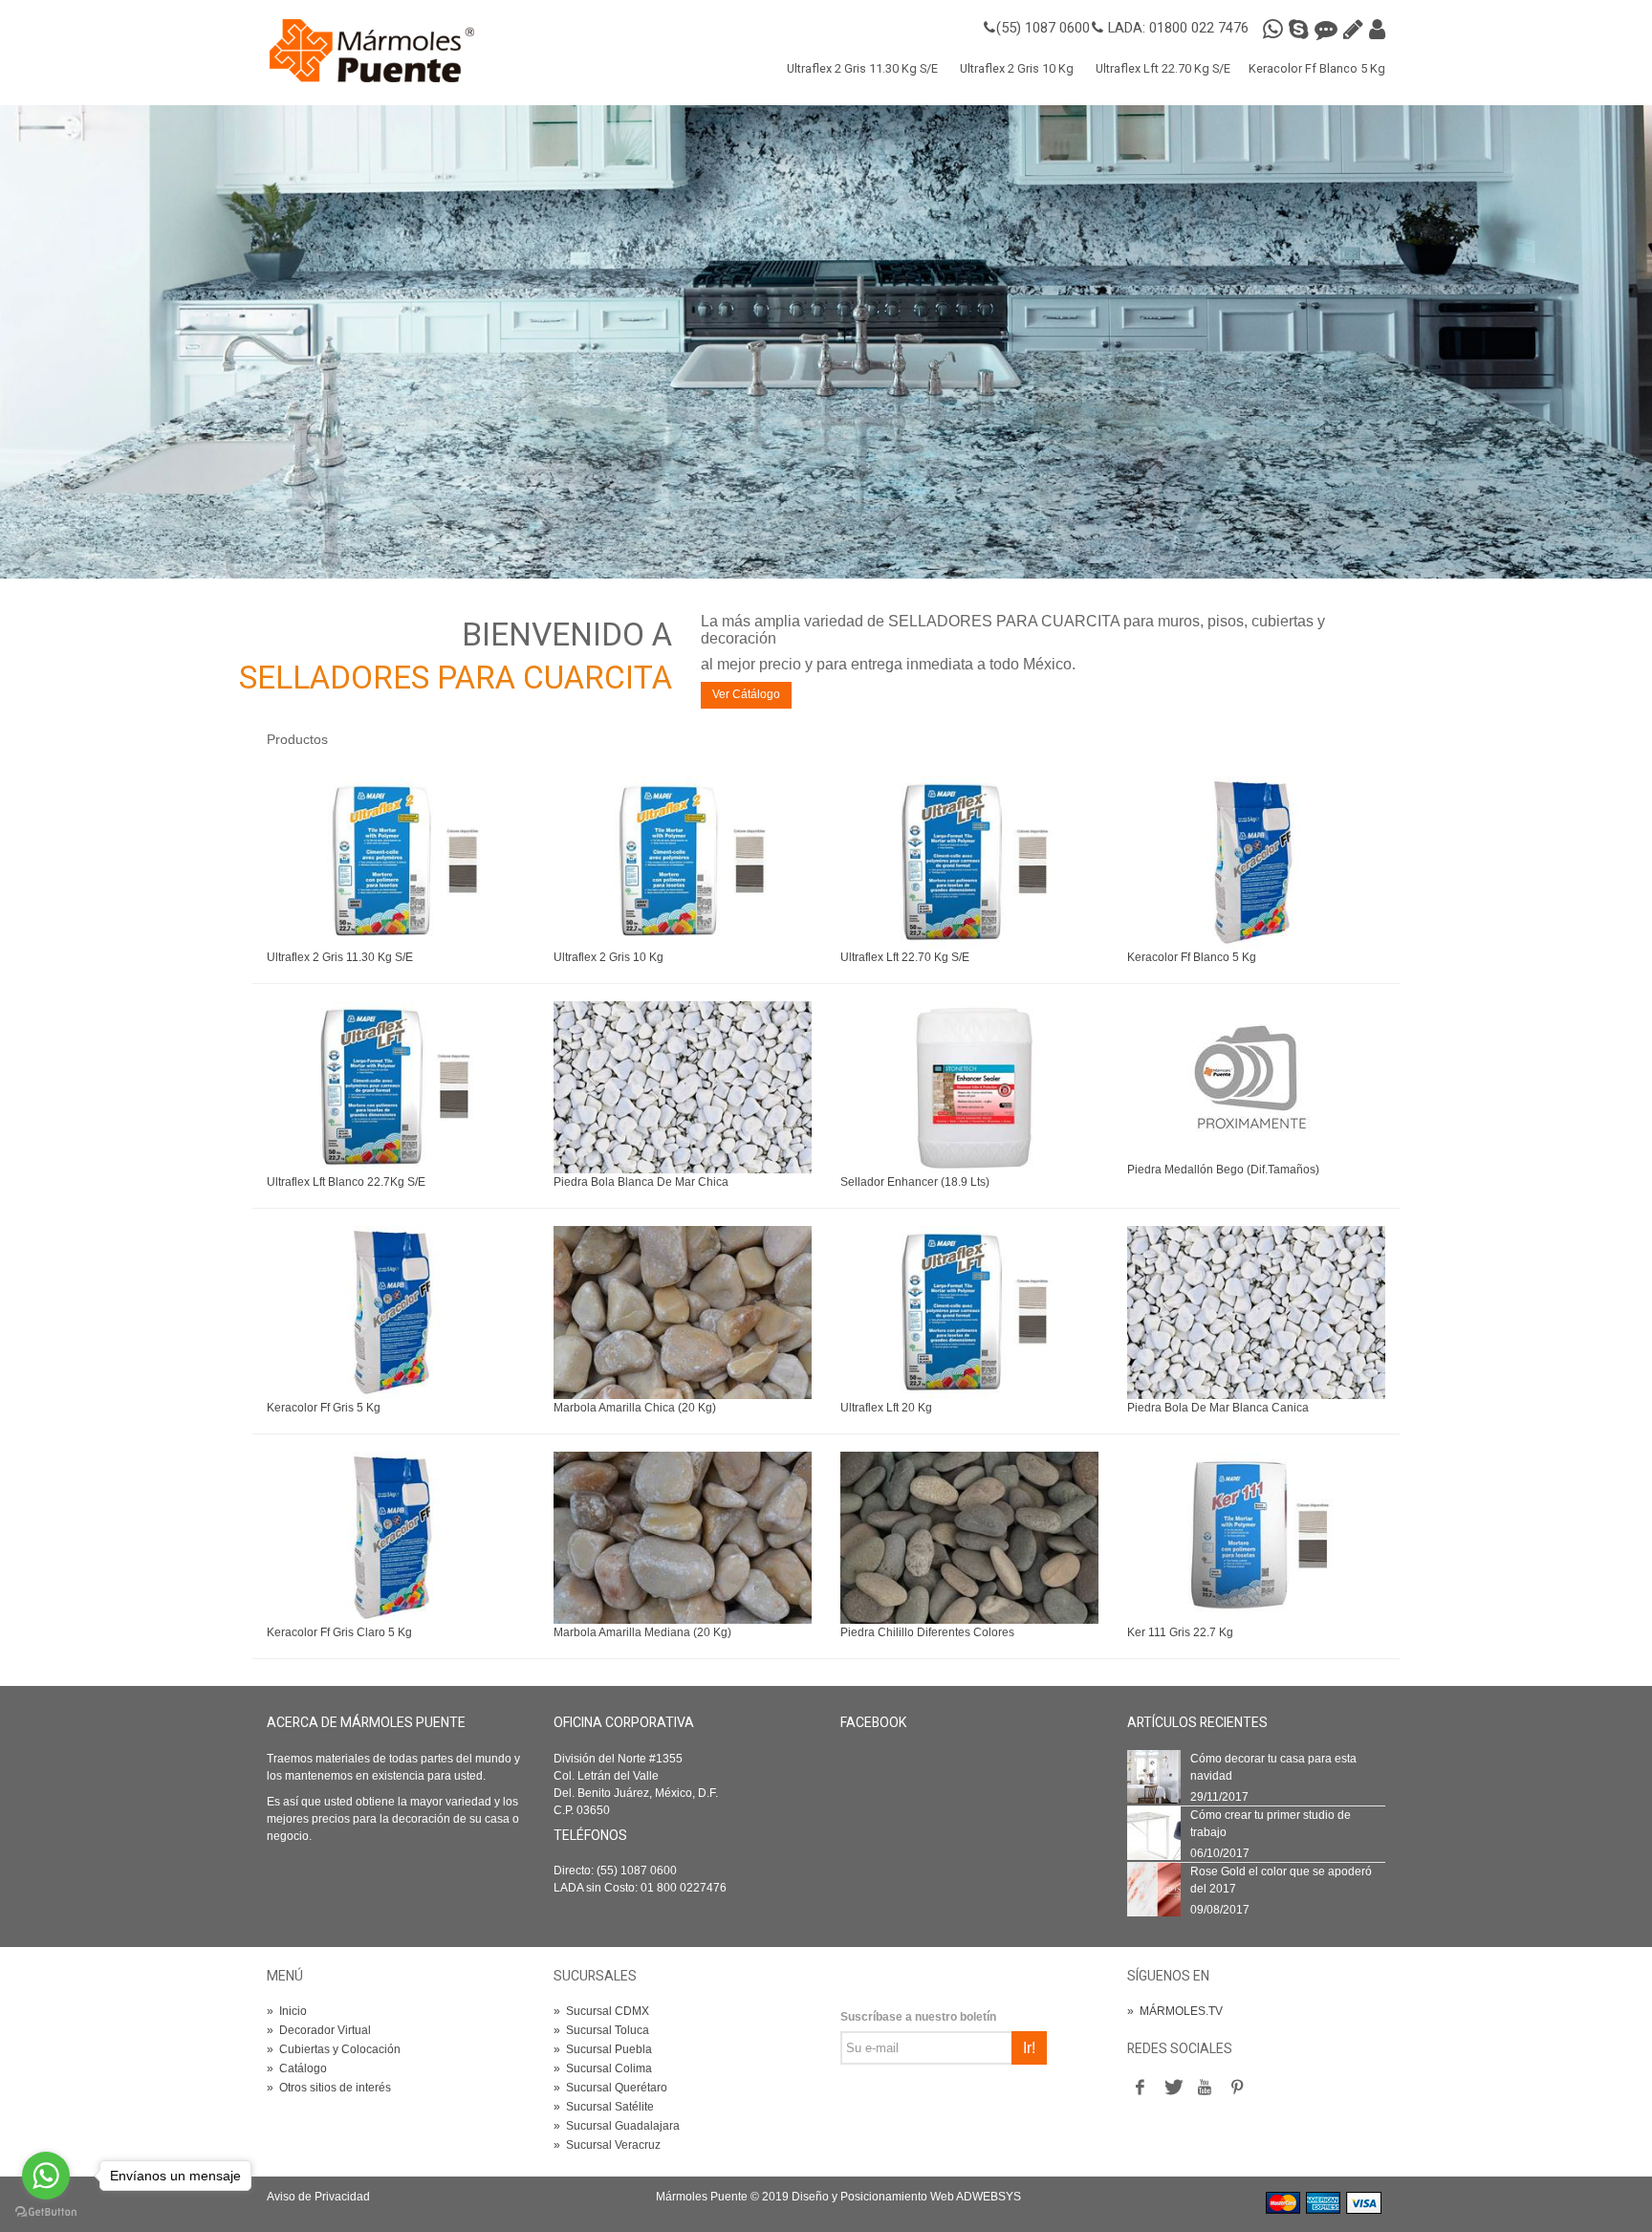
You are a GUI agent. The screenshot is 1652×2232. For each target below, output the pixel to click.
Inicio (287, 2011)
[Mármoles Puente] (372, 50)
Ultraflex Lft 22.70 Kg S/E (1163, 68)
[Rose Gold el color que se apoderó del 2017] (1154, 1889)
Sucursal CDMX (601, 2011)
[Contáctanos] (1377, 30)
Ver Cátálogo (746, 694)
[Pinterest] (1237, 2089)
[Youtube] (1205, 2089)
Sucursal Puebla (603, 2049)
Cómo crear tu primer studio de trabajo (1271, 1824)
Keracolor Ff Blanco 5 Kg (1317, 68)
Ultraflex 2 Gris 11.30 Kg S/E (862, 68)
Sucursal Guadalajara (617, 2126)
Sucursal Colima (603, 2068)
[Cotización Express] (1356, 30)
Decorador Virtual (319, 2030)
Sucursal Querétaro (610, 2088)
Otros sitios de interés (329, 2088)
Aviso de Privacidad (318, 2197)
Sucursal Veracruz (607, 2145)
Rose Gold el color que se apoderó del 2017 (1281, 1880)
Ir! (1029, 2048)
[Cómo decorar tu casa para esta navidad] (1154, 1776)
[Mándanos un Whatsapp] (1276, 30)
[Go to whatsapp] (46, 2176)
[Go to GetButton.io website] (46, 2212)
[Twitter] (1172, 2089)
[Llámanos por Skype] (1302, 30)
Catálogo (297, 2068)
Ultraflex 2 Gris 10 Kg (1017, 68)
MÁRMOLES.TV (1175, 2011)
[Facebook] (1140, 2089)
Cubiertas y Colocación (334, 2049)
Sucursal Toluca (601, 2030)
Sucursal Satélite (604, 2107)
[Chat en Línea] (1329, 30)
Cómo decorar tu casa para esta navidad (1273, 1767)
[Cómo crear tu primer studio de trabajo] (1154, 1832)
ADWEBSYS (989, 2197)
